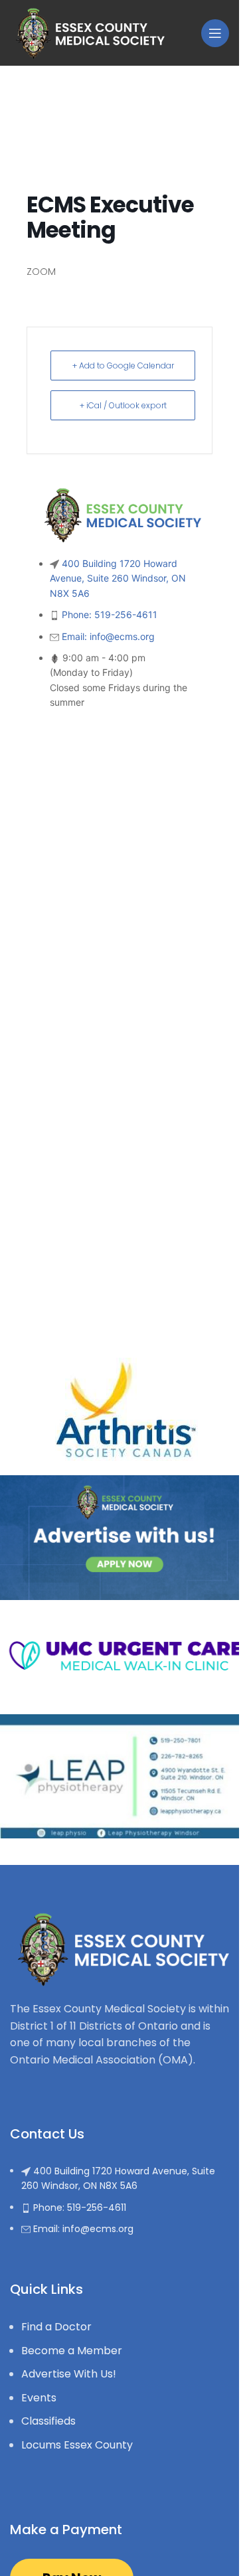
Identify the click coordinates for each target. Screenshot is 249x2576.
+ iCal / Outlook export (123, 405)
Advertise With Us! (69, 2374)
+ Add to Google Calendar (123, 365)
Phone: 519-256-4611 (110, 614)
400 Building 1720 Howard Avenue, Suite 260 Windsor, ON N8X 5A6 (118, 578)
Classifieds (48, 2421)
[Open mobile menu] (215, 33)
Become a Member (72, 2351)
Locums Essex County (77, 2445)
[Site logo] (87, 32)
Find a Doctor (56, 2327)
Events (39, 2398)
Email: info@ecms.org (108, 636)
